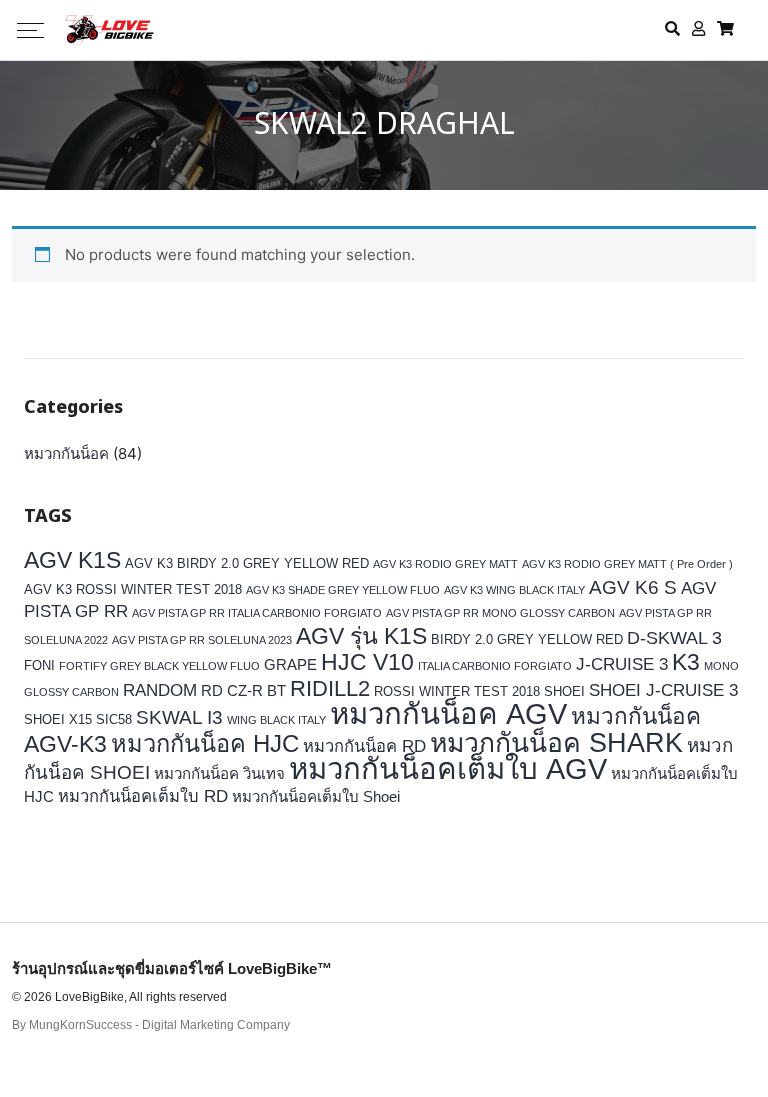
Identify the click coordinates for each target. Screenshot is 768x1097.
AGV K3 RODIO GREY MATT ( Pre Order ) (627, 564)
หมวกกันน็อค (66, 453)
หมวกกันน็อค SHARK (556, 743)
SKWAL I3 (179, 717)
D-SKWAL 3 (674, 638)
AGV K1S (72, 560)
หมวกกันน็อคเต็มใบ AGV (448, 768)
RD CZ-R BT (243, 690)
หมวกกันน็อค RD (364, 746)
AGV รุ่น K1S (361, 636)
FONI (39, 665)
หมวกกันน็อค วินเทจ (219, 773)
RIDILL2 (330, 688)
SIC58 (114, 719)
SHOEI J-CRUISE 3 (663, 690)
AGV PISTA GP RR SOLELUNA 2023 (202, 640)
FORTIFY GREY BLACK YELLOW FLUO (159, 666)
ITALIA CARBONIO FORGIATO (495, 666)
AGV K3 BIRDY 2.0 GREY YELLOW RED (247, 563)
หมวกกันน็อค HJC (205, 744)
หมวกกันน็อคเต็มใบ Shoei (316, 796)
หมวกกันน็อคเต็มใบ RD (143, 796)
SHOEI (564, 691)
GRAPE (290, 664)
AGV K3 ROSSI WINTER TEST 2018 (133, 589)
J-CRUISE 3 (622, 664)
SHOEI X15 (58, 719)
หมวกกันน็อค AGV (448, 713)
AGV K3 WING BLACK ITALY (514, 590)
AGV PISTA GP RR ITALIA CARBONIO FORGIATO (257, 613)
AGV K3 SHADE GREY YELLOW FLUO (343, 590)
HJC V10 (367, 662)
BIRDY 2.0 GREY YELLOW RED (527, 639)
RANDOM (160, 690)
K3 (686, 662)
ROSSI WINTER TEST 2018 (457, 691)
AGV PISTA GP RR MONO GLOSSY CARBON (500, 613)
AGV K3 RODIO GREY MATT (445, 564)
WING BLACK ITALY (276, 720)
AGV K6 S (633, 587)
